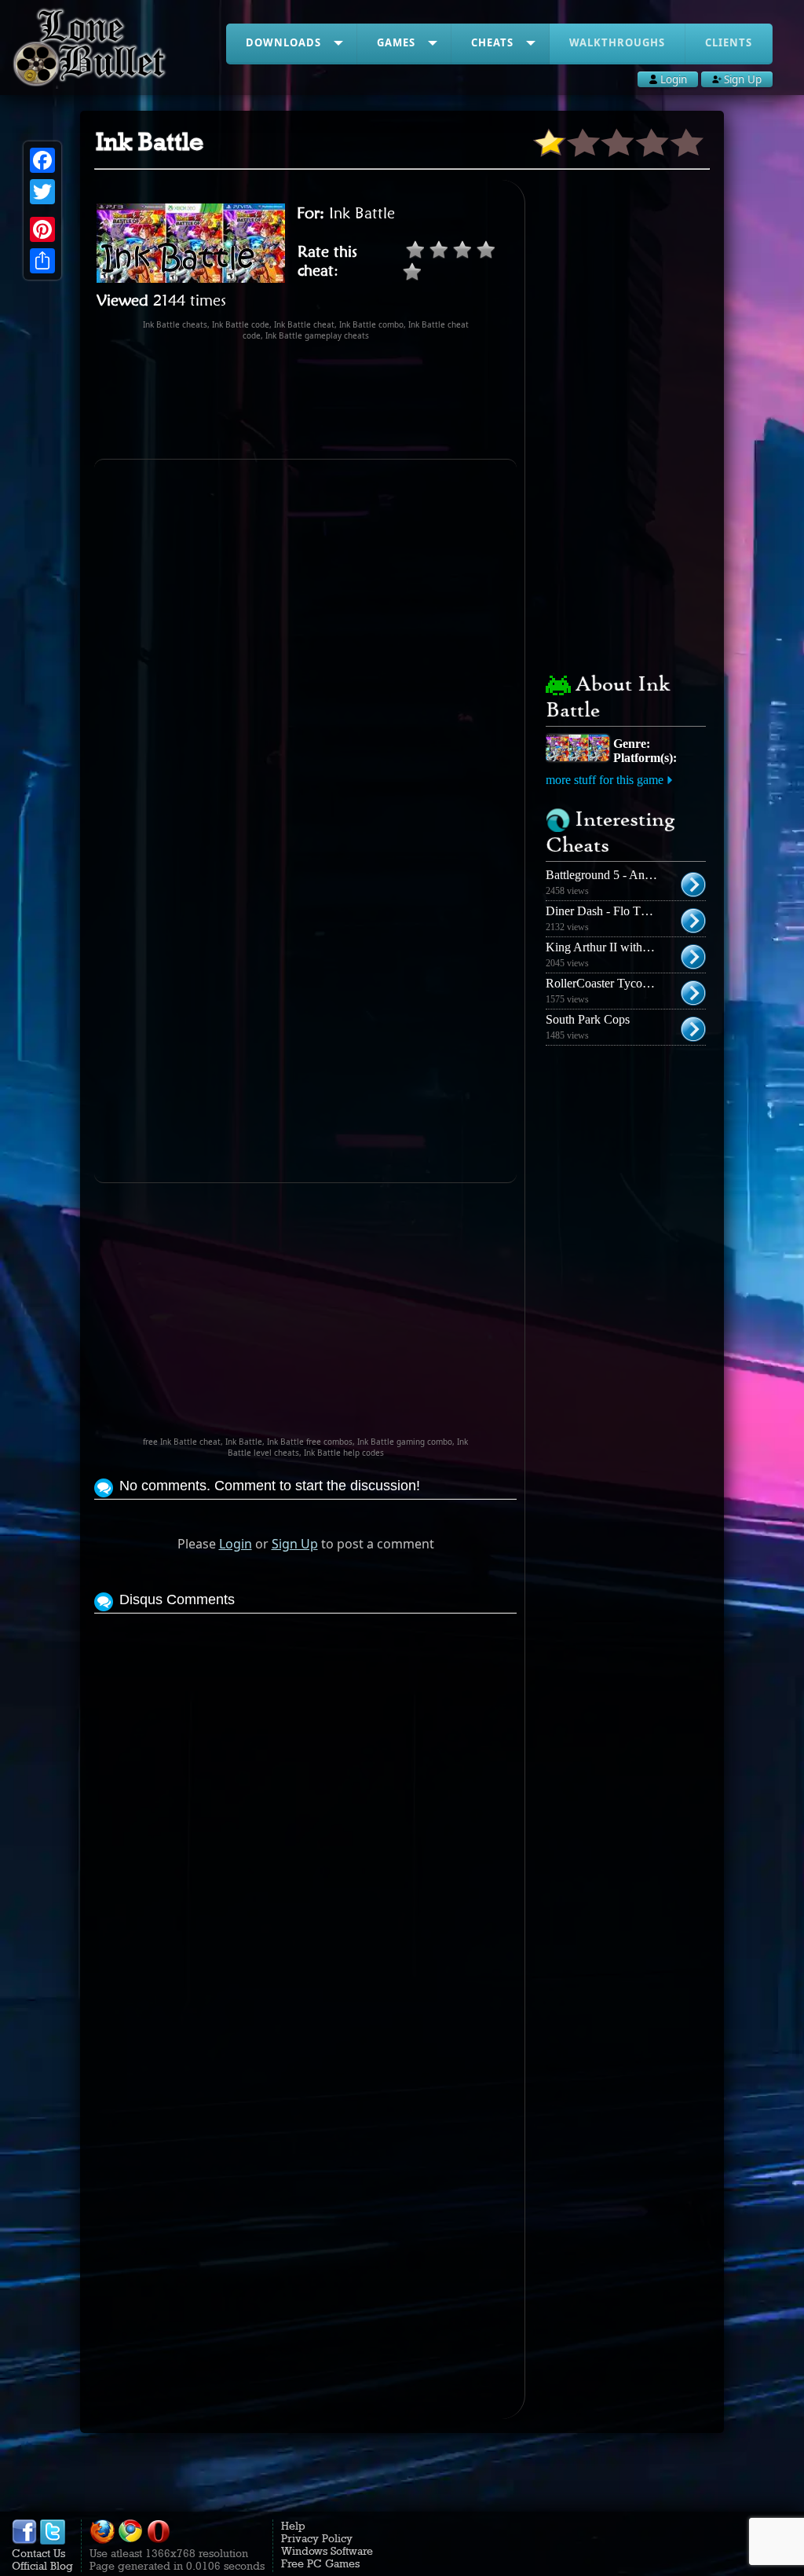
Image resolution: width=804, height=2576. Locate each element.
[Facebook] (42, 160)
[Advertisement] (380, 400)
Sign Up (295, 1544)
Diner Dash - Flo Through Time (625, 911)
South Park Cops (588, 1019)
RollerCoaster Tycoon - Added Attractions (650, 983)
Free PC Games (320, 2563)
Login (236, 1544)
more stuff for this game (605, 780)
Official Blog (42, 2566)
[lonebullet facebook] (24, 2541)
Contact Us (38, 2553)
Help (293, 2526)
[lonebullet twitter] (53, 2541)
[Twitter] (42, 192)
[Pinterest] (42, 229)
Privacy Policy (317, 2538)
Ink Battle (362, 213)
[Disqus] (305, 1814)
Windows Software (327, 2551)
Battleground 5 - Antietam (610, 875)
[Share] (42, 261)
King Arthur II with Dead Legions (630, 947)
